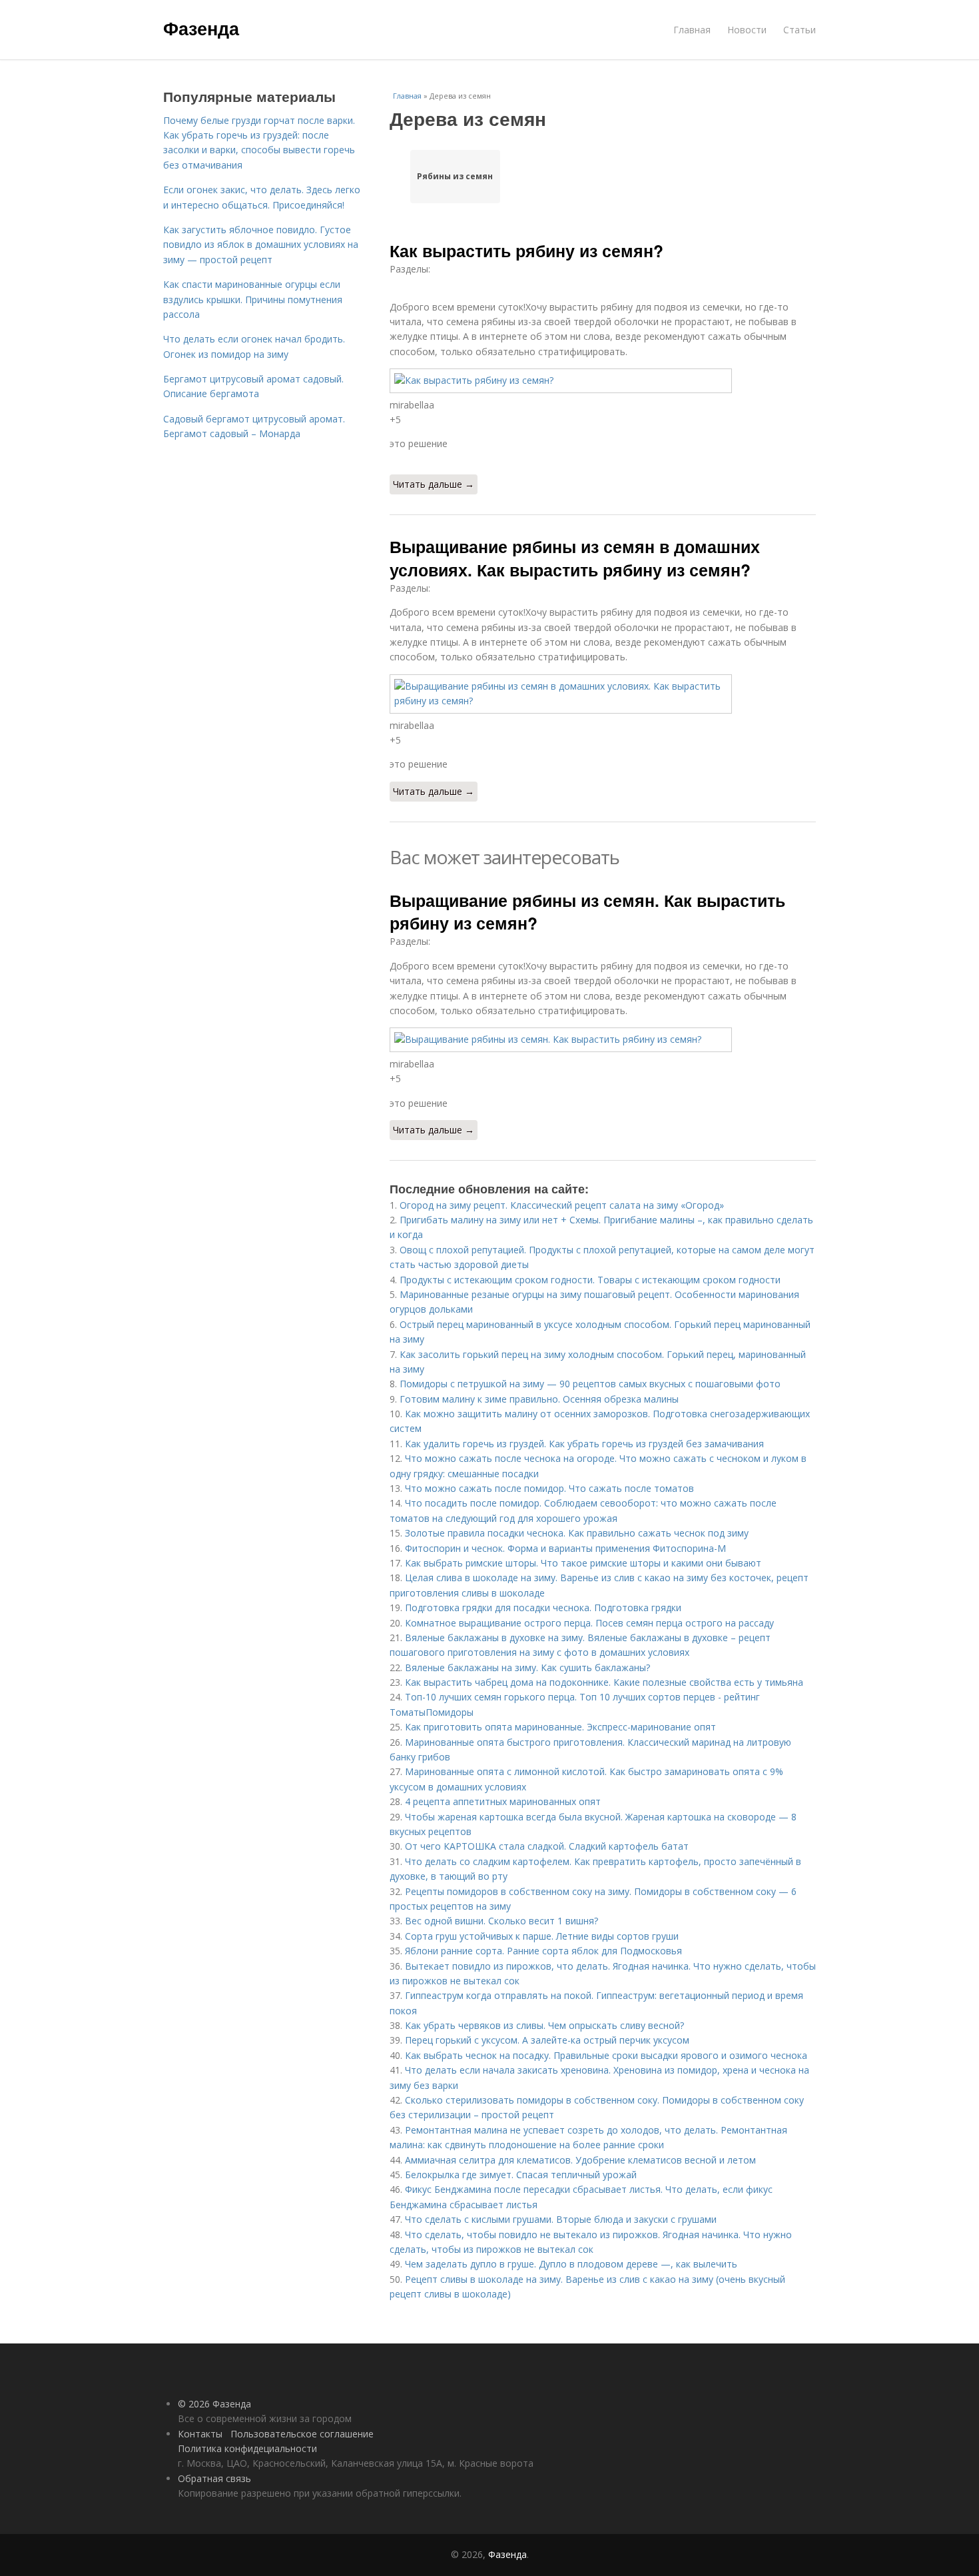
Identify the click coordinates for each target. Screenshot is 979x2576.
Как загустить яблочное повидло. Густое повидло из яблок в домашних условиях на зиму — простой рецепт (261, 245)
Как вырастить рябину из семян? (526, 251)
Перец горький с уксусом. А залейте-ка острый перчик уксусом (547, 2040)
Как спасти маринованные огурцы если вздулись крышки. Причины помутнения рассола (253, 299)
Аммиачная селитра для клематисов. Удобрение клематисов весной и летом (580, 2160)
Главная (692, 30)
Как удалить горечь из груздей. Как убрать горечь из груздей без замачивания (584, 1444)
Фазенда (201, 28)
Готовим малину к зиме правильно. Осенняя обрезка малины (539, 1399)
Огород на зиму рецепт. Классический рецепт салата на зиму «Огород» (562, 1205)
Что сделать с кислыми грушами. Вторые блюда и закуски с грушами (561, 2219)
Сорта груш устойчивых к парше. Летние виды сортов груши (542, 1936)
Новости (747, 30)
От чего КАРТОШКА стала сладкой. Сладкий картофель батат (547, 1846)
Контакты (200, 2434)
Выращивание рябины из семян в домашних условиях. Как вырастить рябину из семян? (575, 558)
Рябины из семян (455, 176)
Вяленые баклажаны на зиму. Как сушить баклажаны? (527, 1667)
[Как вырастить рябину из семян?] (603, 380)
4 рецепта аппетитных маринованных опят (503, 1801)
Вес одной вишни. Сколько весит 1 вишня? (501, 1921)
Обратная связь (214, 2478)
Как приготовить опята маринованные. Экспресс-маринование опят (560, 1727)
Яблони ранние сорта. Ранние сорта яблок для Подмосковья (543, 1951)
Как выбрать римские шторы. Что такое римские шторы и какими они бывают (583, 1563)
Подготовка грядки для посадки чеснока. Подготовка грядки (543, 1608)
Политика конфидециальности (247, 2448)
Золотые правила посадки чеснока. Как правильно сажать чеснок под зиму (577, 1533)
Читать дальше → (434, 484)
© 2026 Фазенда (214, 2404)
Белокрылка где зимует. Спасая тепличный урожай (521, 2175)
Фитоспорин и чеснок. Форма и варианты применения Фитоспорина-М (565, 1548)
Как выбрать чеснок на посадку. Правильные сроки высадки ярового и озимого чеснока (606, 2055)
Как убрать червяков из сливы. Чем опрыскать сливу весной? (544, 2025)
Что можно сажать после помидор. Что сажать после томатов (549, 1488)
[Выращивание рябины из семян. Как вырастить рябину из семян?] (603, 1039)
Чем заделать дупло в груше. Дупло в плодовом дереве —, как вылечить (571, 2264)
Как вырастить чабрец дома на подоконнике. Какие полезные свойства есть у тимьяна (604, 1682)
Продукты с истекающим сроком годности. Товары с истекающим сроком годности (590, 1280)
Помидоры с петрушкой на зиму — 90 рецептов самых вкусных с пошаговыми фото (590, 1384)
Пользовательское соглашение (302, 2434)
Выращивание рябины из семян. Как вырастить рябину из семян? (587, 912)
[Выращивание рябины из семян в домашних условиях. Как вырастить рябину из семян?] (603, 694)
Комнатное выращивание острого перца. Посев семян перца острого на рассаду (589, 1623)
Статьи (800, 30)
